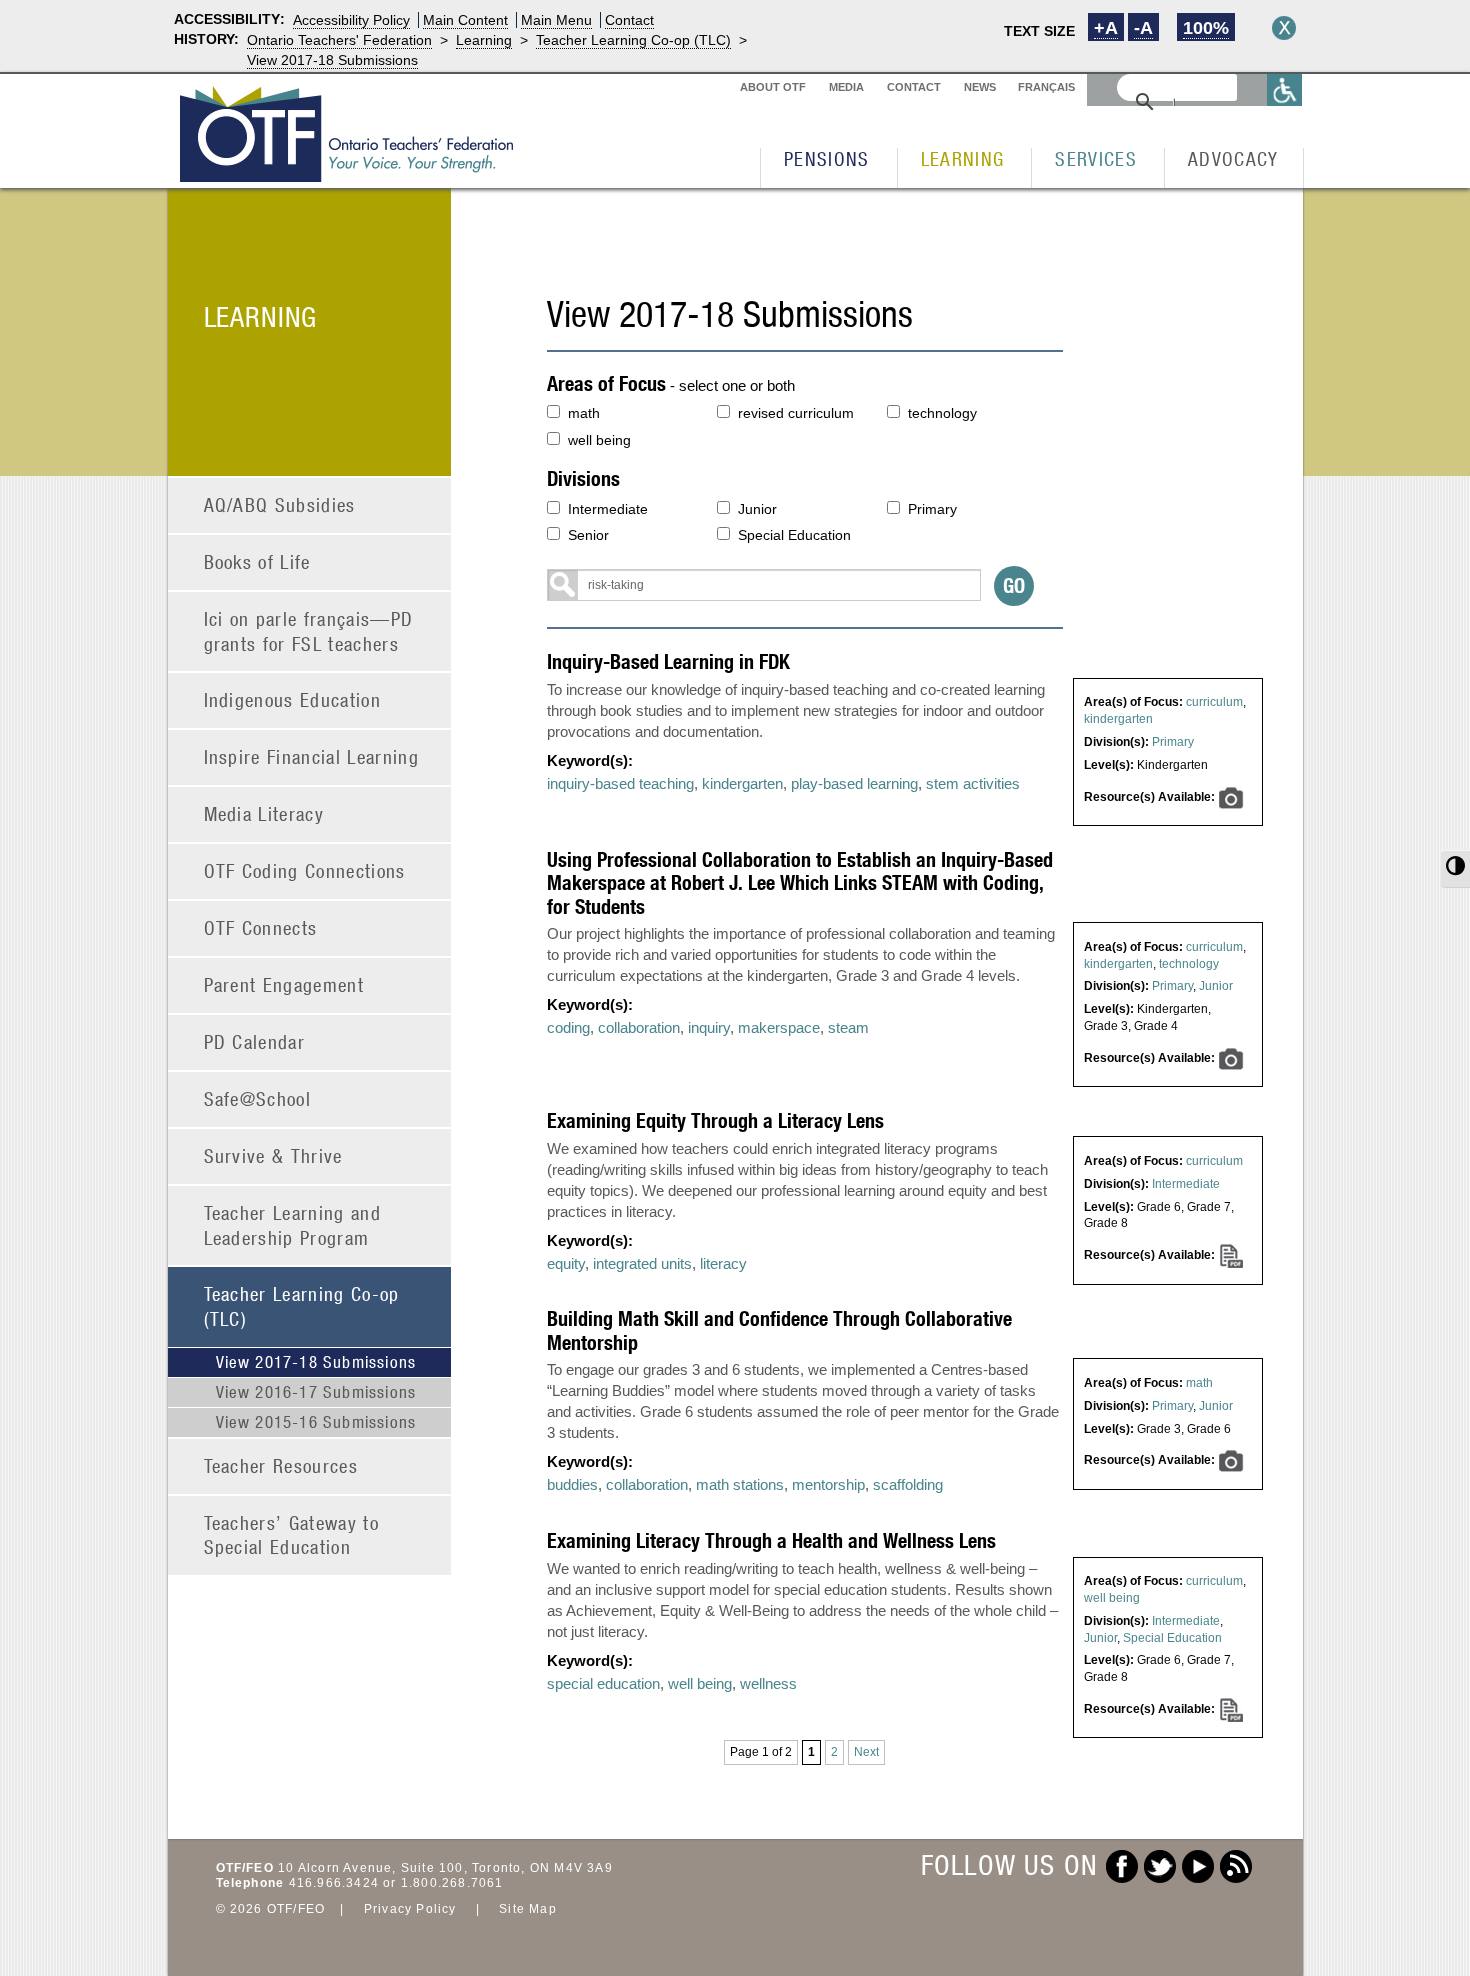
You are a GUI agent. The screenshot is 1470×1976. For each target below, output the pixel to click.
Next (866, 1752)
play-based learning (854, 783)
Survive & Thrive (273, 1155)
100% (1206, 28)
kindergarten (1118, 719)
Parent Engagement (284, 984)
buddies (572, 1484)
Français (1046, 87)
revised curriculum (796, 413)
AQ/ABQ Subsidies (280, 504)
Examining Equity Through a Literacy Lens (715, 1120)
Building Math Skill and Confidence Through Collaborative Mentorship (779, 1330)
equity (566, 1263)
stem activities (973, 783)
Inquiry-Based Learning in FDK (668, 661)
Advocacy (1233, 158)
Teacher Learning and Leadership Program (293, 1225)
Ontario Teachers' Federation (339, 40)
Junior (757, 509)
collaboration (639, 1027)
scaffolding (908, 1484)
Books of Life (257, 561)
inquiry (709, 1027)
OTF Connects (261, 927)
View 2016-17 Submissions (316, 1392)
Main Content (465, 20)
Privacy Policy (410, 1909)
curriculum (1214, 702)
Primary (932, 509)
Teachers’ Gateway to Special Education (292, 1535)
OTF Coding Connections (305, 870)
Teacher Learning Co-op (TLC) (633, 40)
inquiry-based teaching (620, 783)
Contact (629, 20)
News (980, 87)
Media (846, 87)
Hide (1284, 28)
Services (1096, 158)
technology (942, 413)
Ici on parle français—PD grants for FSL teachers (309, 631)
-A (1143, 28)
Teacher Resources (281, 1465)
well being (599, 440)
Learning (484, 40)
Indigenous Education (293, 699)
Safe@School (258, 1098)
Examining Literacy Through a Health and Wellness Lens (771, 1540)
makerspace (779, 1027)
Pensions (827, 158)
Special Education (794, 535)
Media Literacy (264, 813)
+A (1106, 28)
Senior (588, 535)
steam (848, 1027)
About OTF (773, 87)
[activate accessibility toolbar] (1285, 89)
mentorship (828, 1484)
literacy (723, 1263)
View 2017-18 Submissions (332, 60)
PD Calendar (255, 1041)
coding (568, 1027)
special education (603, 1683)
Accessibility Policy (351, 20)
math (584, 413)
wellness (768, 1683)
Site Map (528, 1909)
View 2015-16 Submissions (316, 1422)
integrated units (642, 1263)
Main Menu (556, 20)
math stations (740, 1484)
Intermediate (608, 509)
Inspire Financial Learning (312, 756)
